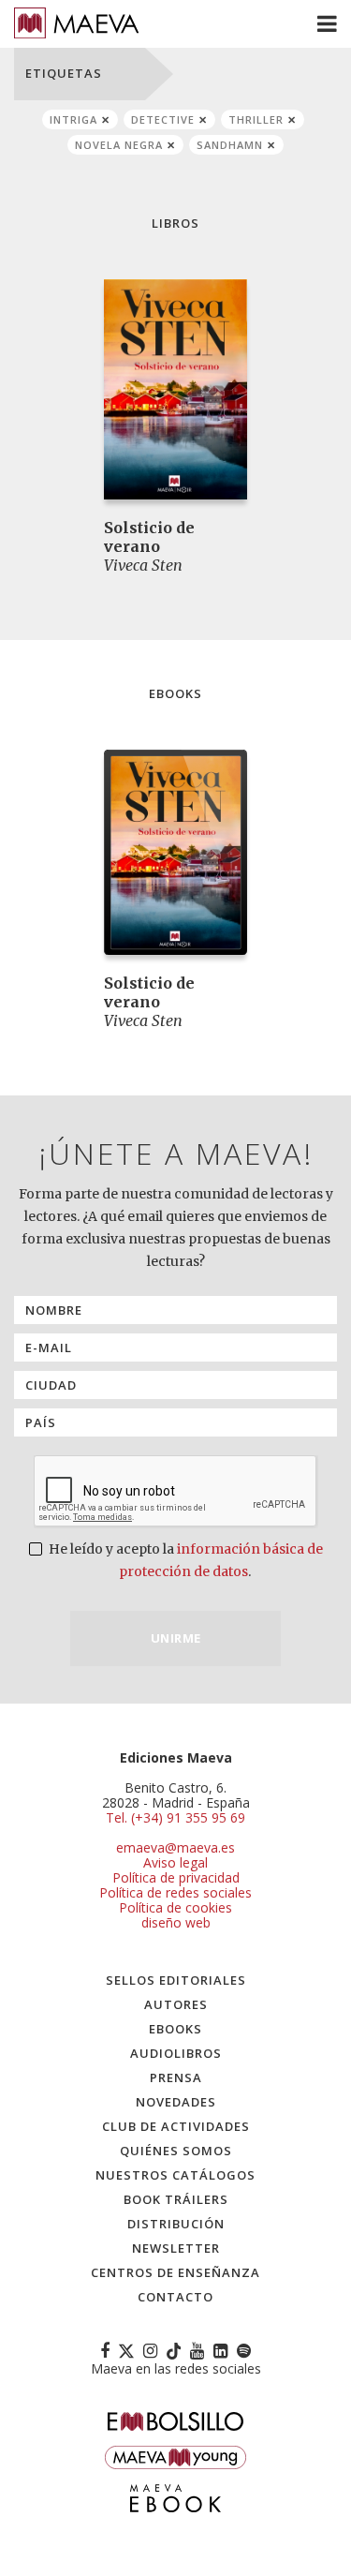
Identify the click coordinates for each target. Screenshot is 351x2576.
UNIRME (176, 1638)
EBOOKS (175, 2029)
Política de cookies (175, 1907)
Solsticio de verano (149, 537)
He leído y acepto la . (184, 1560)
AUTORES (176, 2004)
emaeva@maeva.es (175, 1847)
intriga (73, 119)
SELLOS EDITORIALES (176, 1980)
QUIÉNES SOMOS (176, 2151)
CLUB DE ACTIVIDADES (176, 2126)
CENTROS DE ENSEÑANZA (175, 2272)
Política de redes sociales (175, 1892)
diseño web (176, 1922)
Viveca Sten (143, 565)
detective (163, 119)
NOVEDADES (176, 2102)
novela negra (119, 145)
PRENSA (176, 2077)
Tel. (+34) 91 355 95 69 (175, 1818)
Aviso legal (175, 1862)
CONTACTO (175, 2297)
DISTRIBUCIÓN (176, 2224)
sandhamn (230, 145)
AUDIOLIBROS (176, 2053)
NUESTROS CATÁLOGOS (175, 2175)
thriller (256, 119)
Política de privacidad (176, 1877)
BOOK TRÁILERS (176, 2199)
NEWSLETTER (176, 2248)
